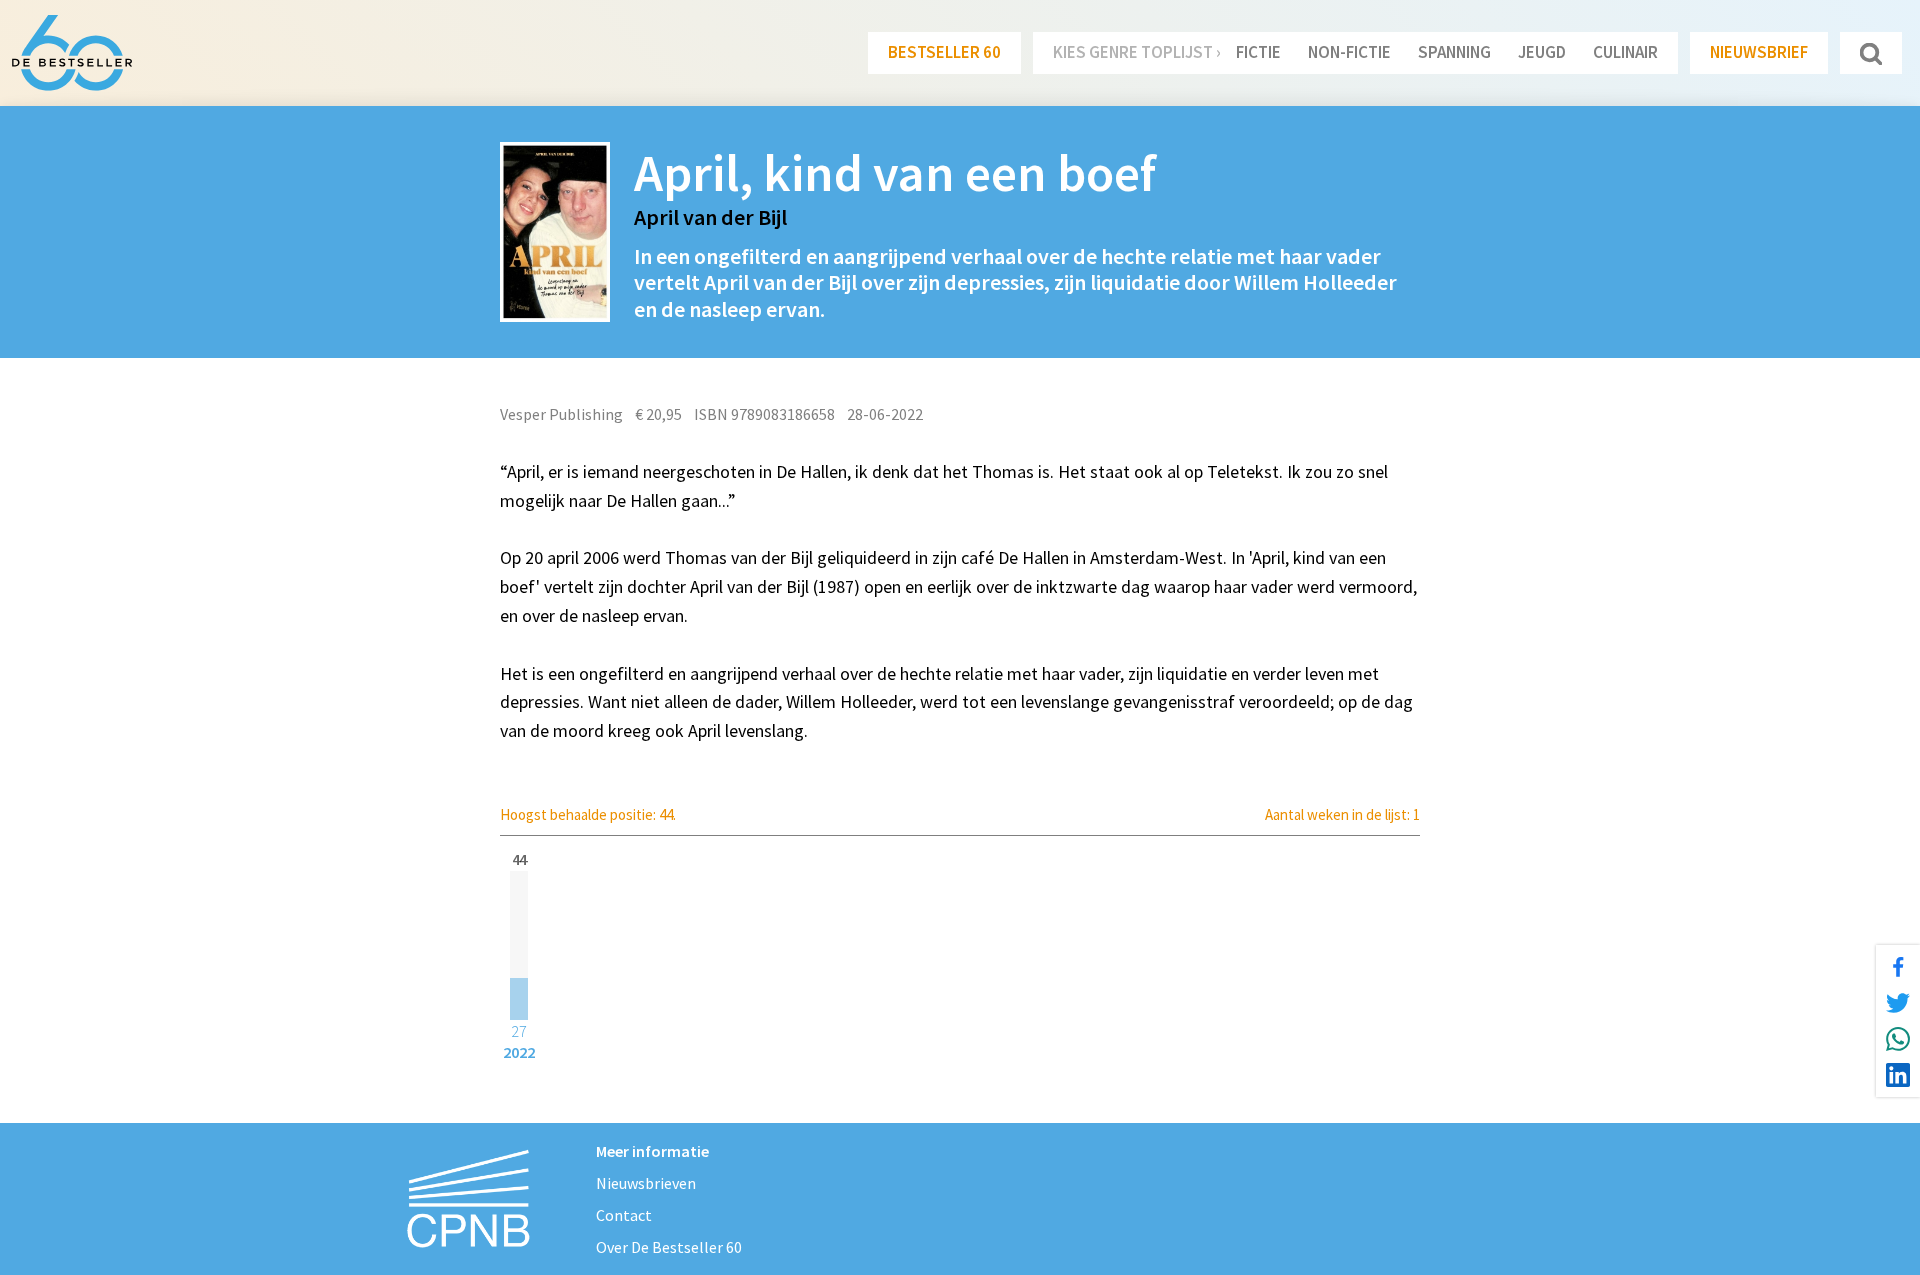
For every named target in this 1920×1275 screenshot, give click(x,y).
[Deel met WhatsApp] (1898, 1039)
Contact (624, 1215)
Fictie (1258, 52)
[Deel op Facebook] (1898, 967)
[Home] (72, 53)
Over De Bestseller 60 (669, 1247)
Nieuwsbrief (1759, 52)
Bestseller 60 (944, 52)
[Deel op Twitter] (1898, 1003)
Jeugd (1542, 52)
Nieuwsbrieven (646, 1183)
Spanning (1454, 52)
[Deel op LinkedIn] (1898, 1075)
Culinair (1625, 52)
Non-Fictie (1349, 52)
